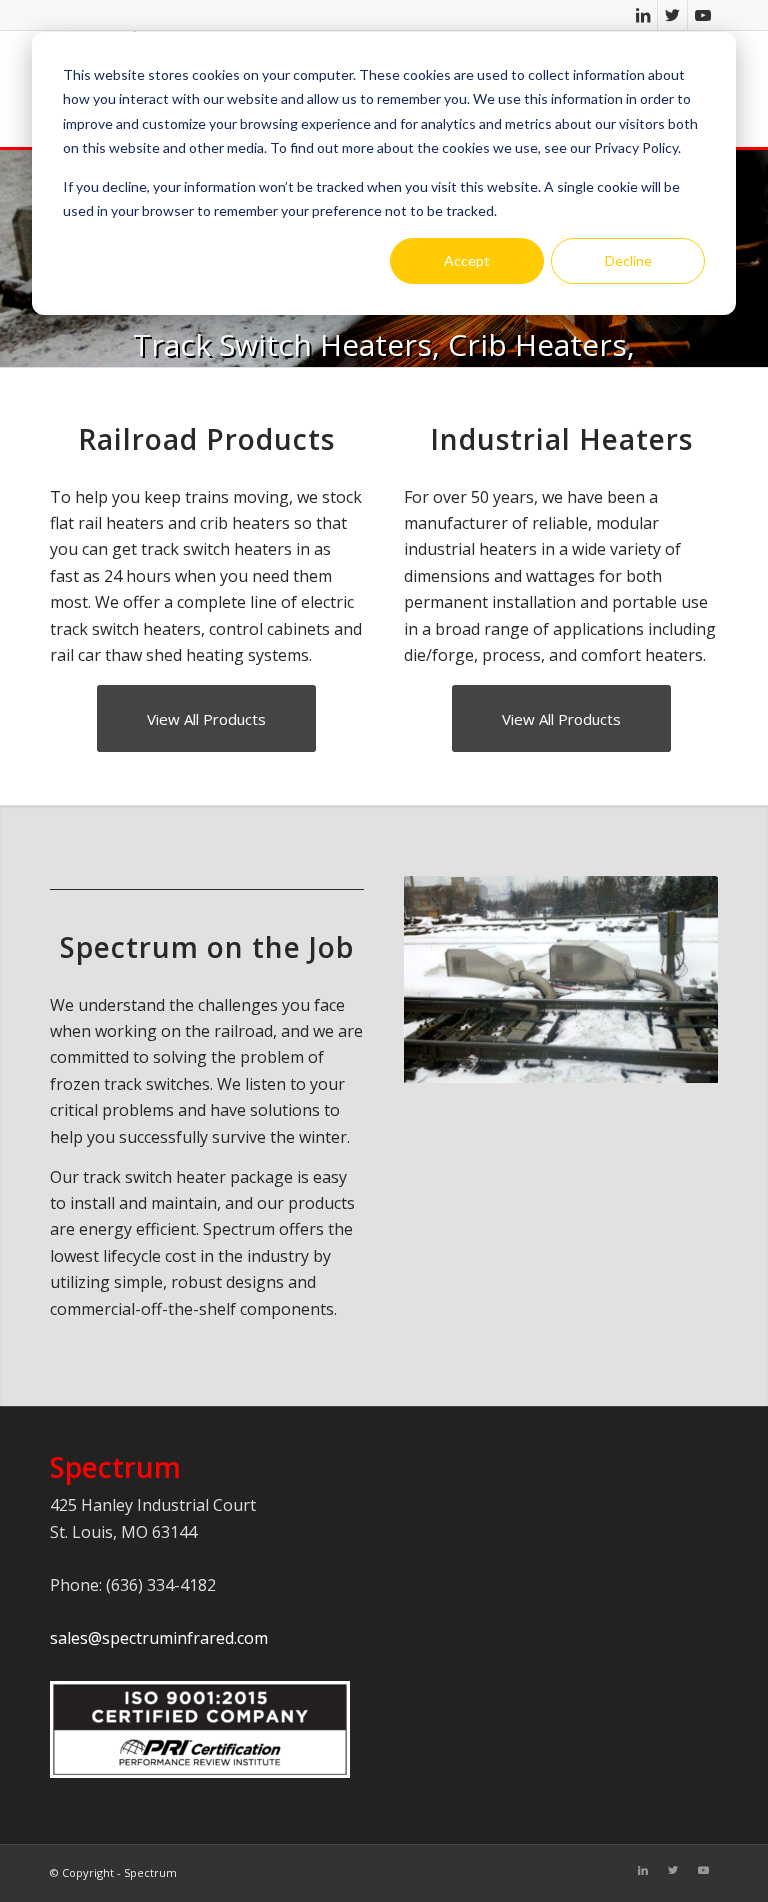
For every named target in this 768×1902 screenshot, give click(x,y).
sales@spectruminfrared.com (159, 1638)
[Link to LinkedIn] (642, 15)
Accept (467, 260)
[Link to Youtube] (703, 15)
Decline (628, 260)
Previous (449, 980)
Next (673, 980)
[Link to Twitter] (672, 15)
